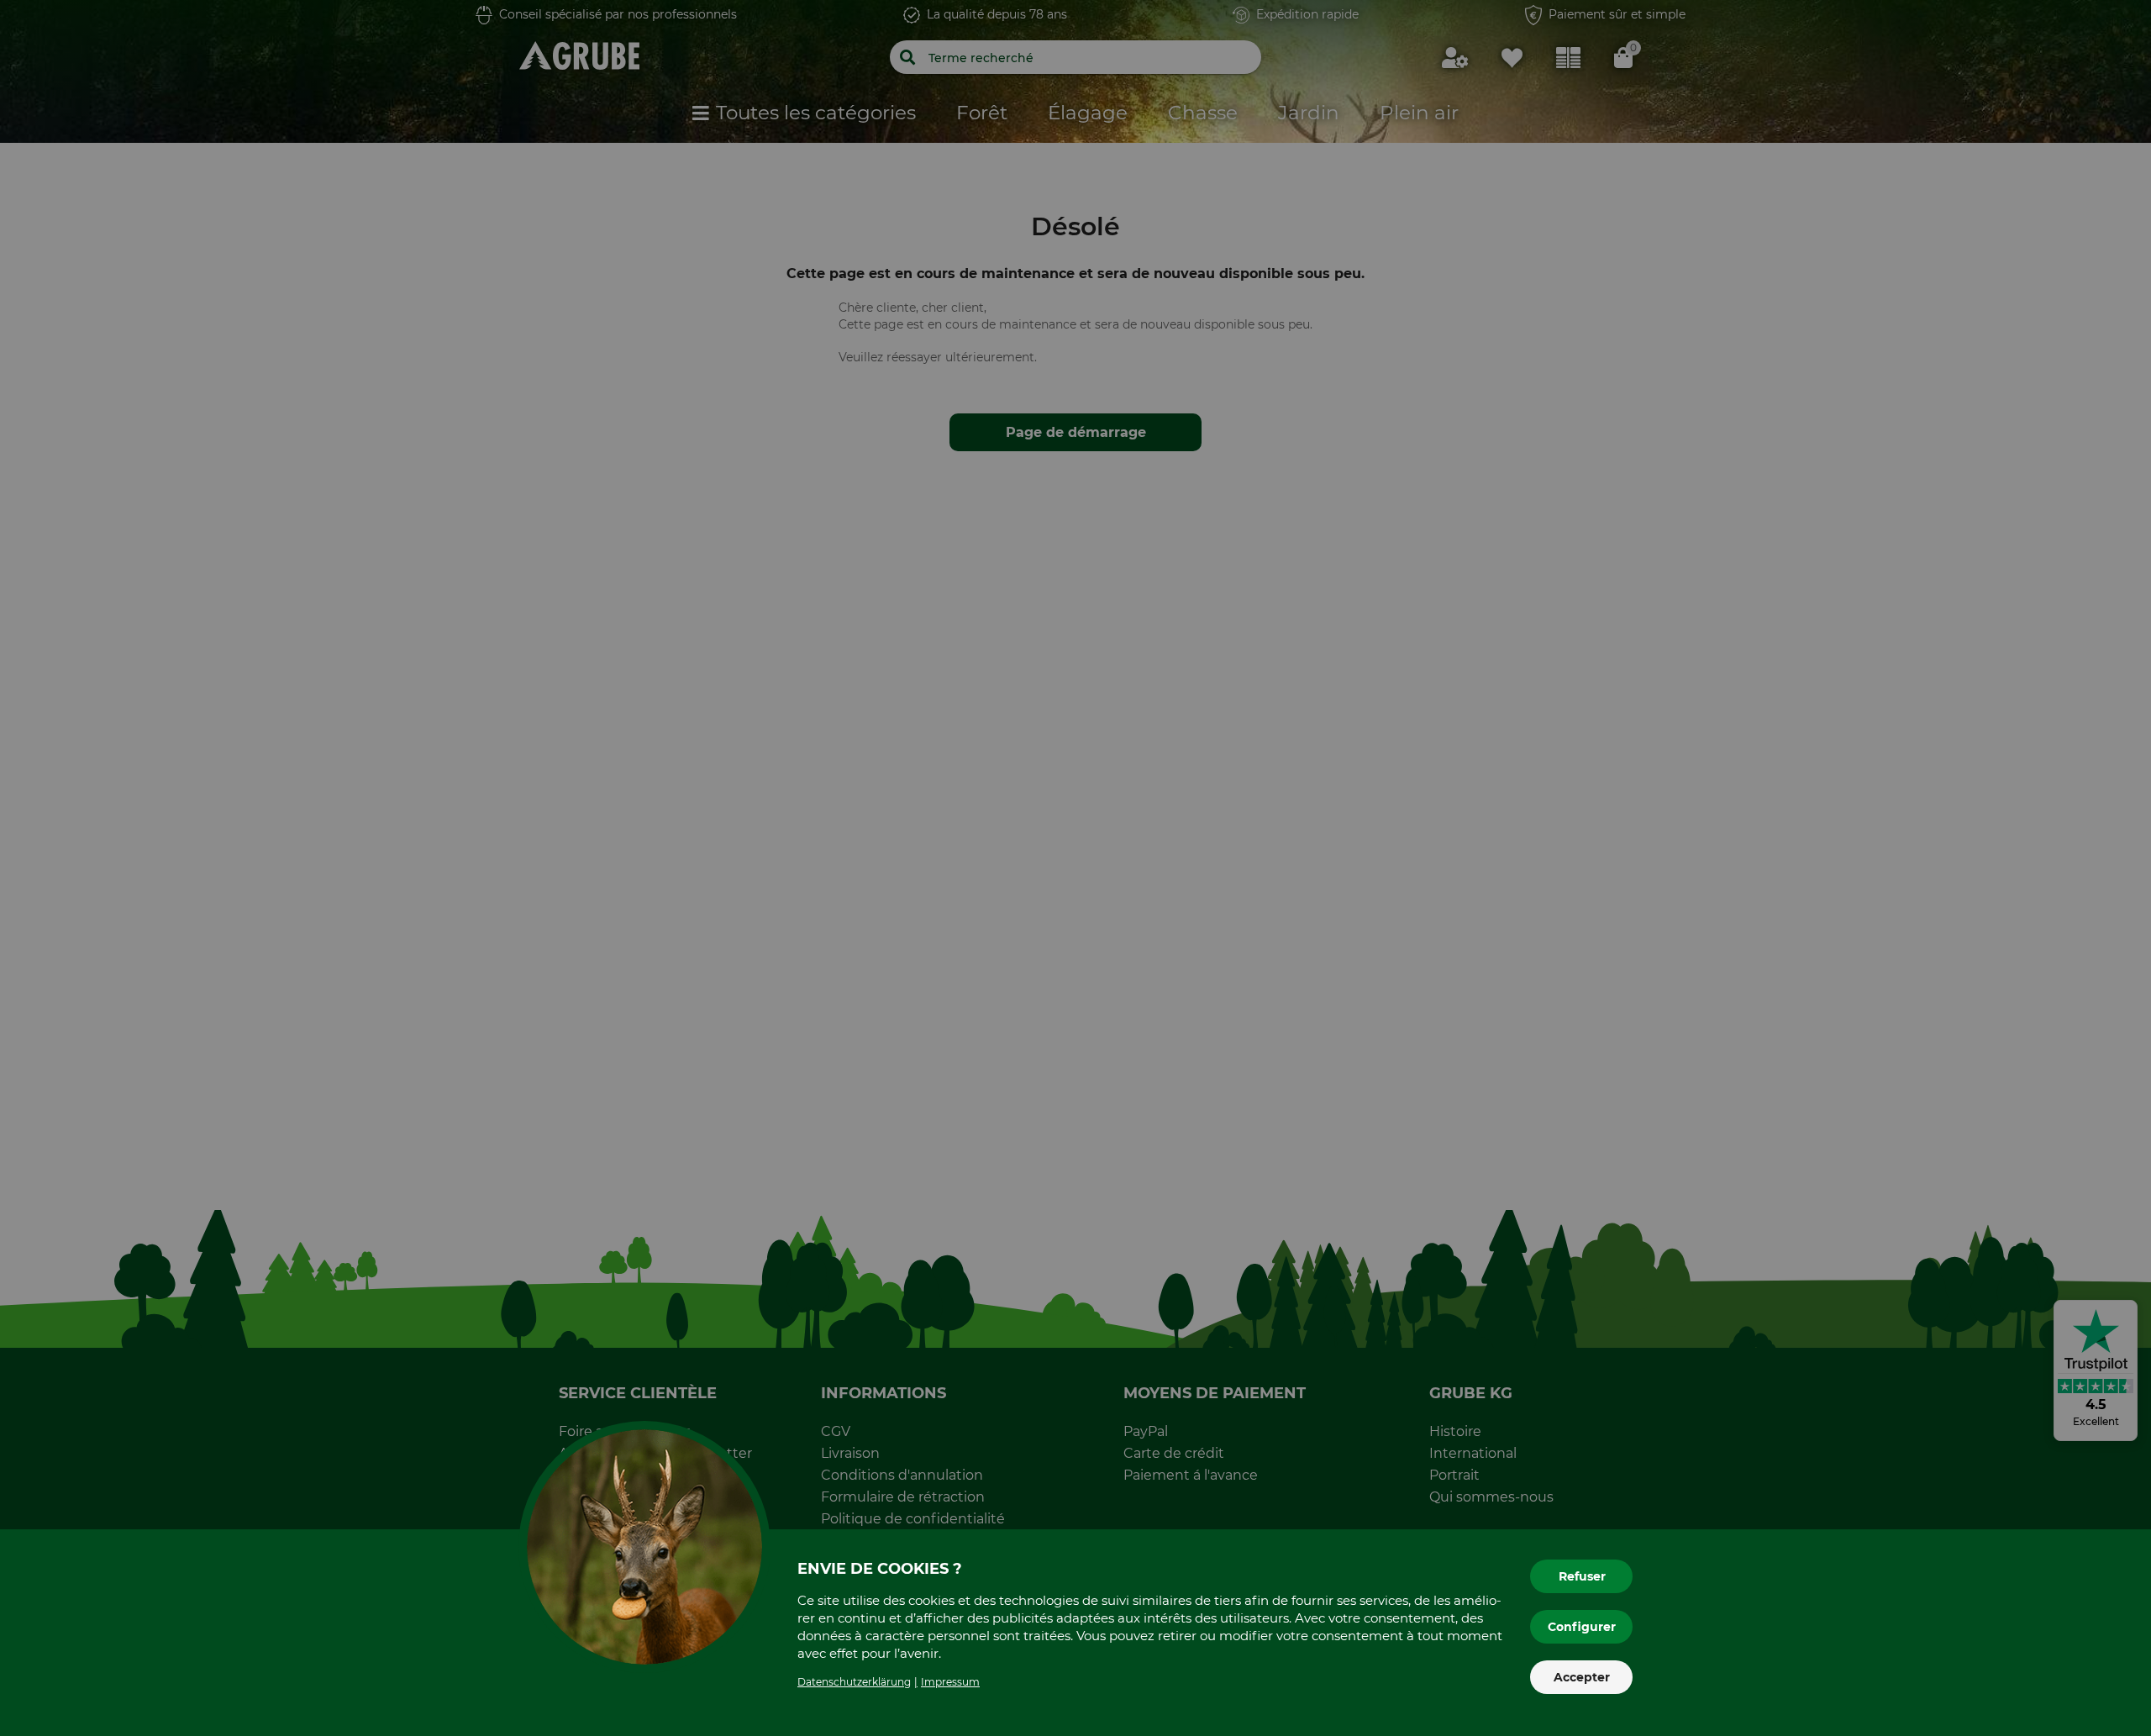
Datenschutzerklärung (854, 1682)
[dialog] (1075, 868)
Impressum (950, 1682)
